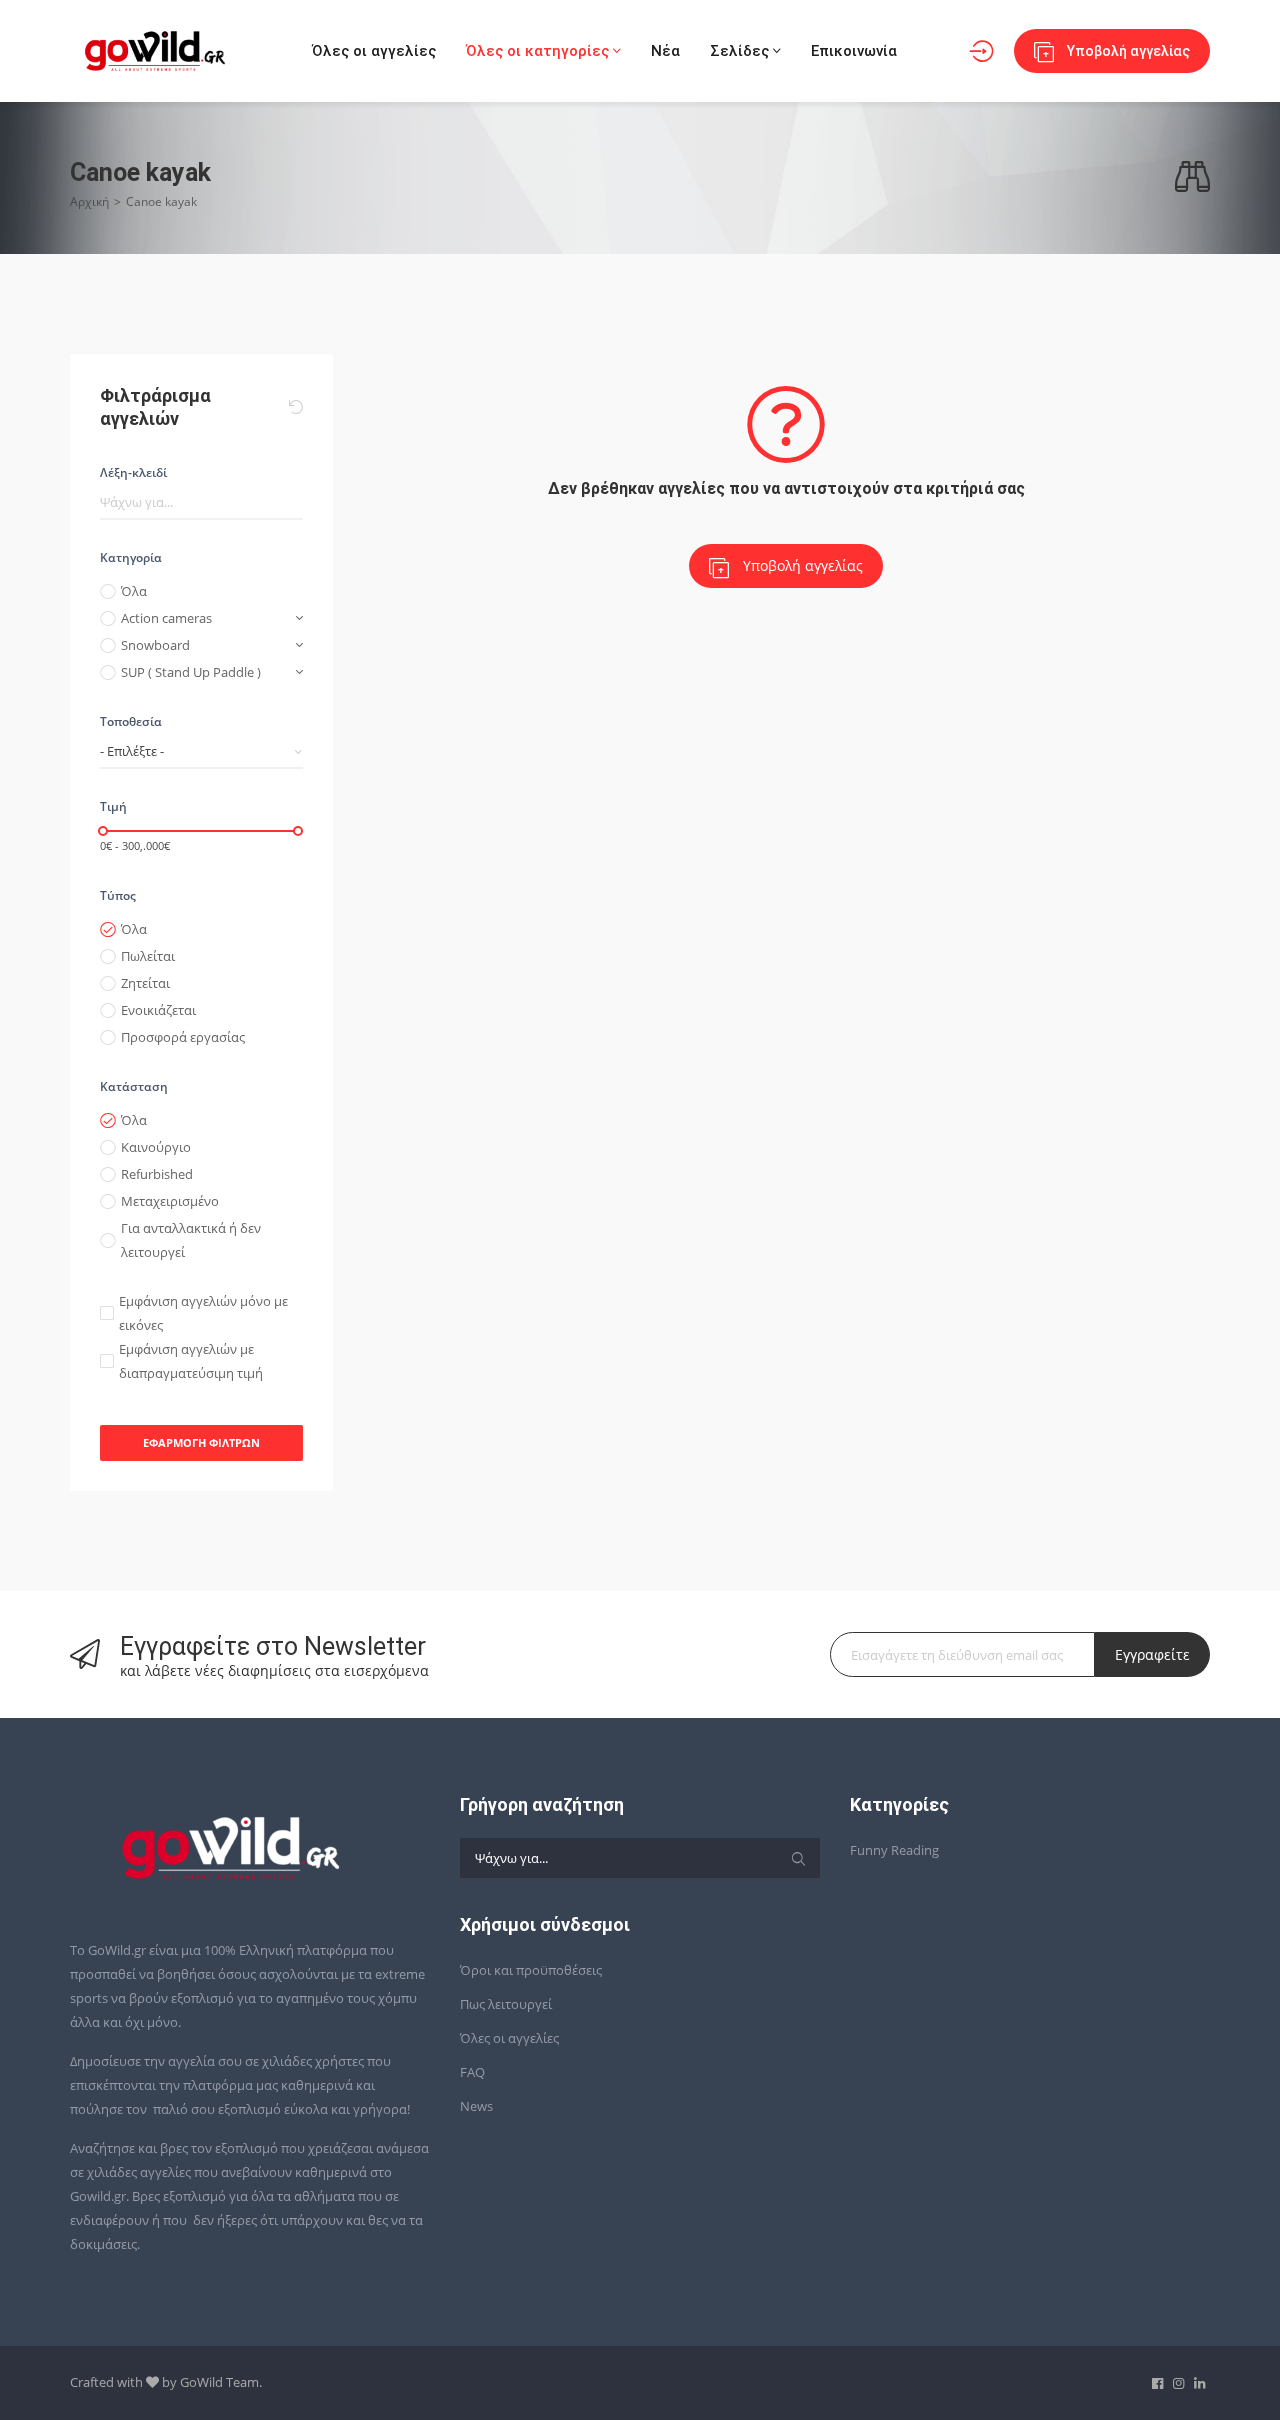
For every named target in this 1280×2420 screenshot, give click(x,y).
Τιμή (113, 806)
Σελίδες (741, 51)
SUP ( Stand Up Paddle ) (191, 672)
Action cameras (166, 618)
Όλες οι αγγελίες (374, 51)
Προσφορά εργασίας (183, 1037)
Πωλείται (148, 956)
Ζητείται (145, 983)
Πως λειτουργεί (506, 2004)
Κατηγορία (131, 557)
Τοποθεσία (131, 721)
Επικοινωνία (854, 51)
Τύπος (118, 895)
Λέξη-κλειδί (133, 472)
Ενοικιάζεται (158, 1010)
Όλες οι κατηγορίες (539, 51)
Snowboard (155, 645)
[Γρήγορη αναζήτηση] (1192, 177)
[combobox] (201, 751)
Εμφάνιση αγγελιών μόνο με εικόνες (203, 1313)
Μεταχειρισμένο (170, 1201)
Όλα (134, 591)
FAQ (472, 2072)
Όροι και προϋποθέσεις (531, 1970)
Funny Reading (894, 1850)
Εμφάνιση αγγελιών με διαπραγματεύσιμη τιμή (191, 1361)
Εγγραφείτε (1152, 1654)
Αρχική (89, 201)
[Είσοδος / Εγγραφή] (981, 51)
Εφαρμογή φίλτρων (201, 1442)
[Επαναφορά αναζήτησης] (296, 407)
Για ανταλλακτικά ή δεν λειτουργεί (191, 1240)
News (476, 2106)
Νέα (665, 51)
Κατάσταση (134, 1086)
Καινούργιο (156, 1147)
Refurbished (157, 1174)
